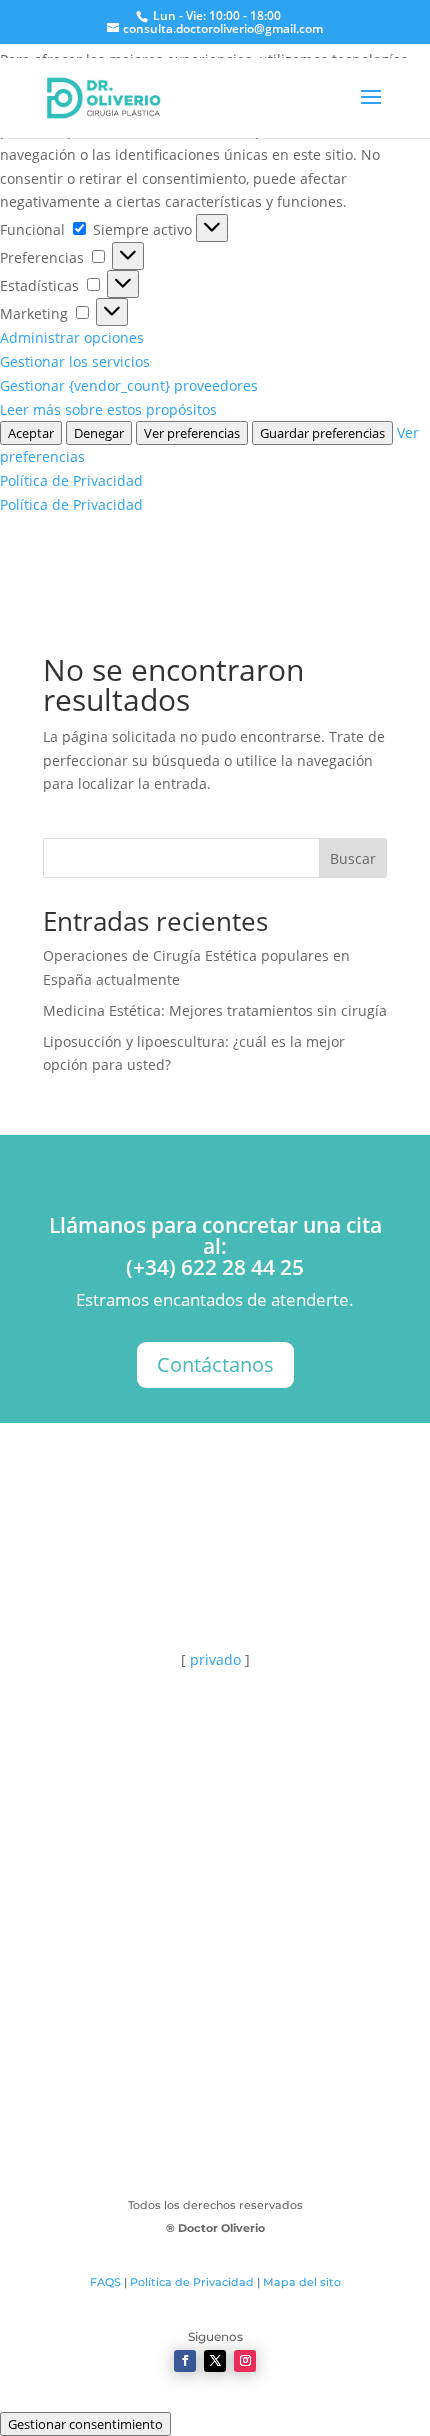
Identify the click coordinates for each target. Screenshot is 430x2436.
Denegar (99, 433)
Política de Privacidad (71, 480)
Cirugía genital (215, 2033)
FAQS (105, 2282)
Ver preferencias (192, 433)
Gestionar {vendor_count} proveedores (129, 385)
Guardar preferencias (322, 433)
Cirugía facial (215, 1995)
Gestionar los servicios (75, 361)
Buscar (353, 858)
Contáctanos (215, 1364)
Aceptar (31, 433)
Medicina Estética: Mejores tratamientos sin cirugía (215, 1010)
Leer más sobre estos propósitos (108, 409)
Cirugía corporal (215, 1958)
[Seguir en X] (215, 2361)
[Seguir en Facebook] (185, 2361)
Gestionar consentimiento (85, 2424)
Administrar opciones (72, 337)
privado (215, 1659)
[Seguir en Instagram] (245, 2361)
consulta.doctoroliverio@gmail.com (222, 1766)
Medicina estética (215, 2071)
